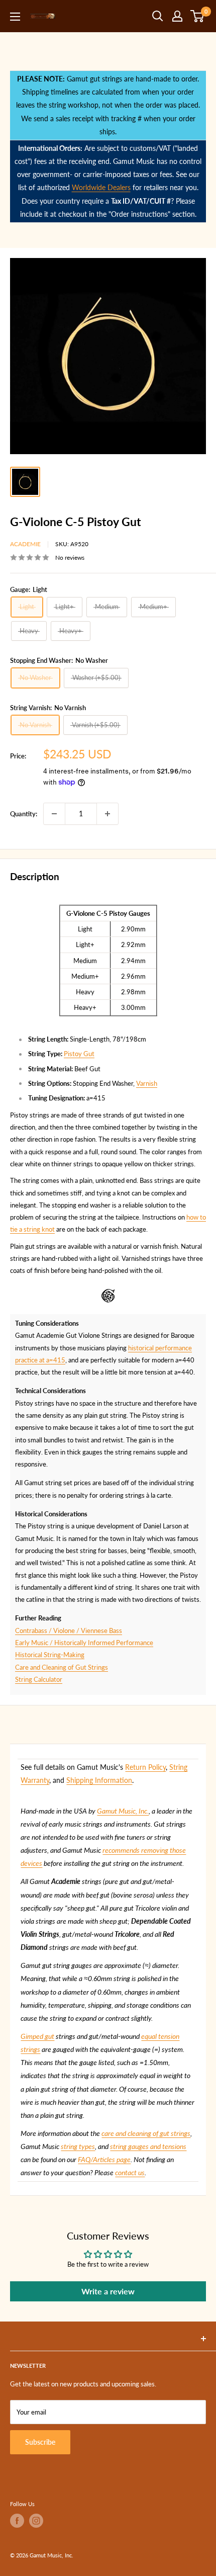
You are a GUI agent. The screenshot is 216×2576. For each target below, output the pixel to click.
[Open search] (158, 16)
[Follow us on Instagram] (36, 2521)
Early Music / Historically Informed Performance (84, 1643)
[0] (198, 16)
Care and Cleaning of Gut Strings (62, 1667)
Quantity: (24, 814)
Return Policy (145, 1767)
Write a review (108, 2291)
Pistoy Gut (79, 1054)
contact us (130, 2172)
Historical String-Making (50, 1655)
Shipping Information (99, 1780)
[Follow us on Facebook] (17, 2521)
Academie (25, 544)
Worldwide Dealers (101, 187)
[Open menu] (15, 17)
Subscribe (40, 2442)
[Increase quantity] (107, 814)
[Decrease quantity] (54, 814)
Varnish (147, 1083)
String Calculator (39, 1679)
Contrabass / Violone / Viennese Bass (69, 1630)
